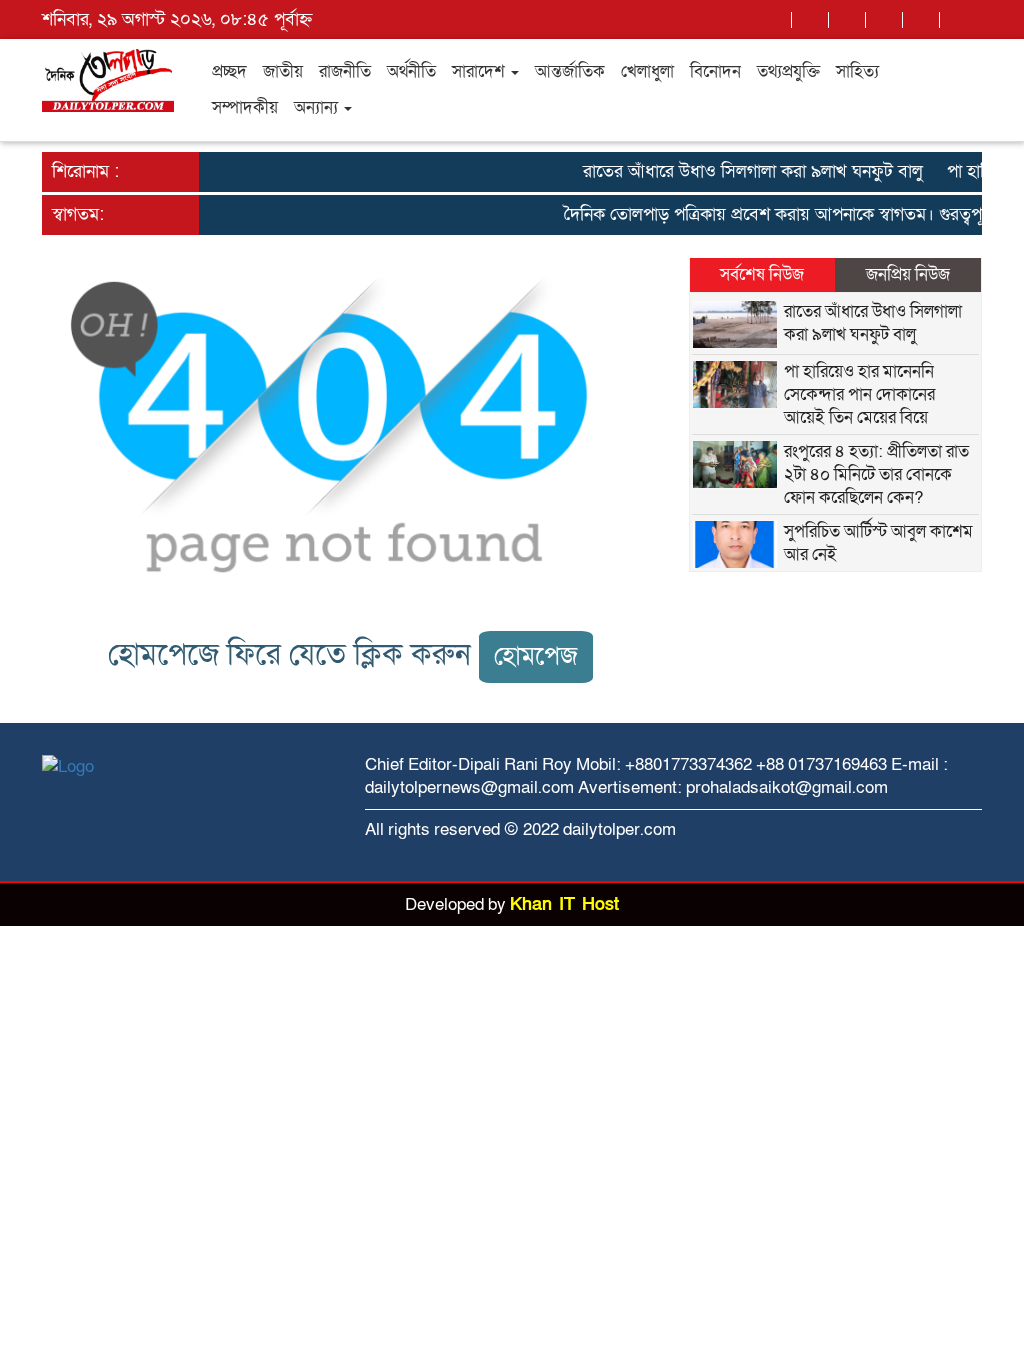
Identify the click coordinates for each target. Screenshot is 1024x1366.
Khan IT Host (564, 904)
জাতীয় (283, 71)
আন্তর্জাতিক (570, 71)
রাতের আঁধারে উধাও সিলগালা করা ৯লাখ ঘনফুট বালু (743, 171)
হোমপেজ (536, 656)
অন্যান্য (318, 107)
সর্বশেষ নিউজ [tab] (762, 274)
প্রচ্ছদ (229, 71)
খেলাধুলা (647, 71)
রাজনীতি (345, 71)
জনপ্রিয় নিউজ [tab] (908, 274)
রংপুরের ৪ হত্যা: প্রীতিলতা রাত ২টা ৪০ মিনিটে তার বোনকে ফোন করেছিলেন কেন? (876, 474)
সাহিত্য (857, 71)
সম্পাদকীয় (245, 107)
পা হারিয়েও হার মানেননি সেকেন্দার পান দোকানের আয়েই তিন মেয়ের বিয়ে (859, 394)
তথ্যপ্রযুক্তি (788, 71)
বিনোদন (715, 71)
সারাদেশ (480, 71)
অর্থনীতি (411, 71)
